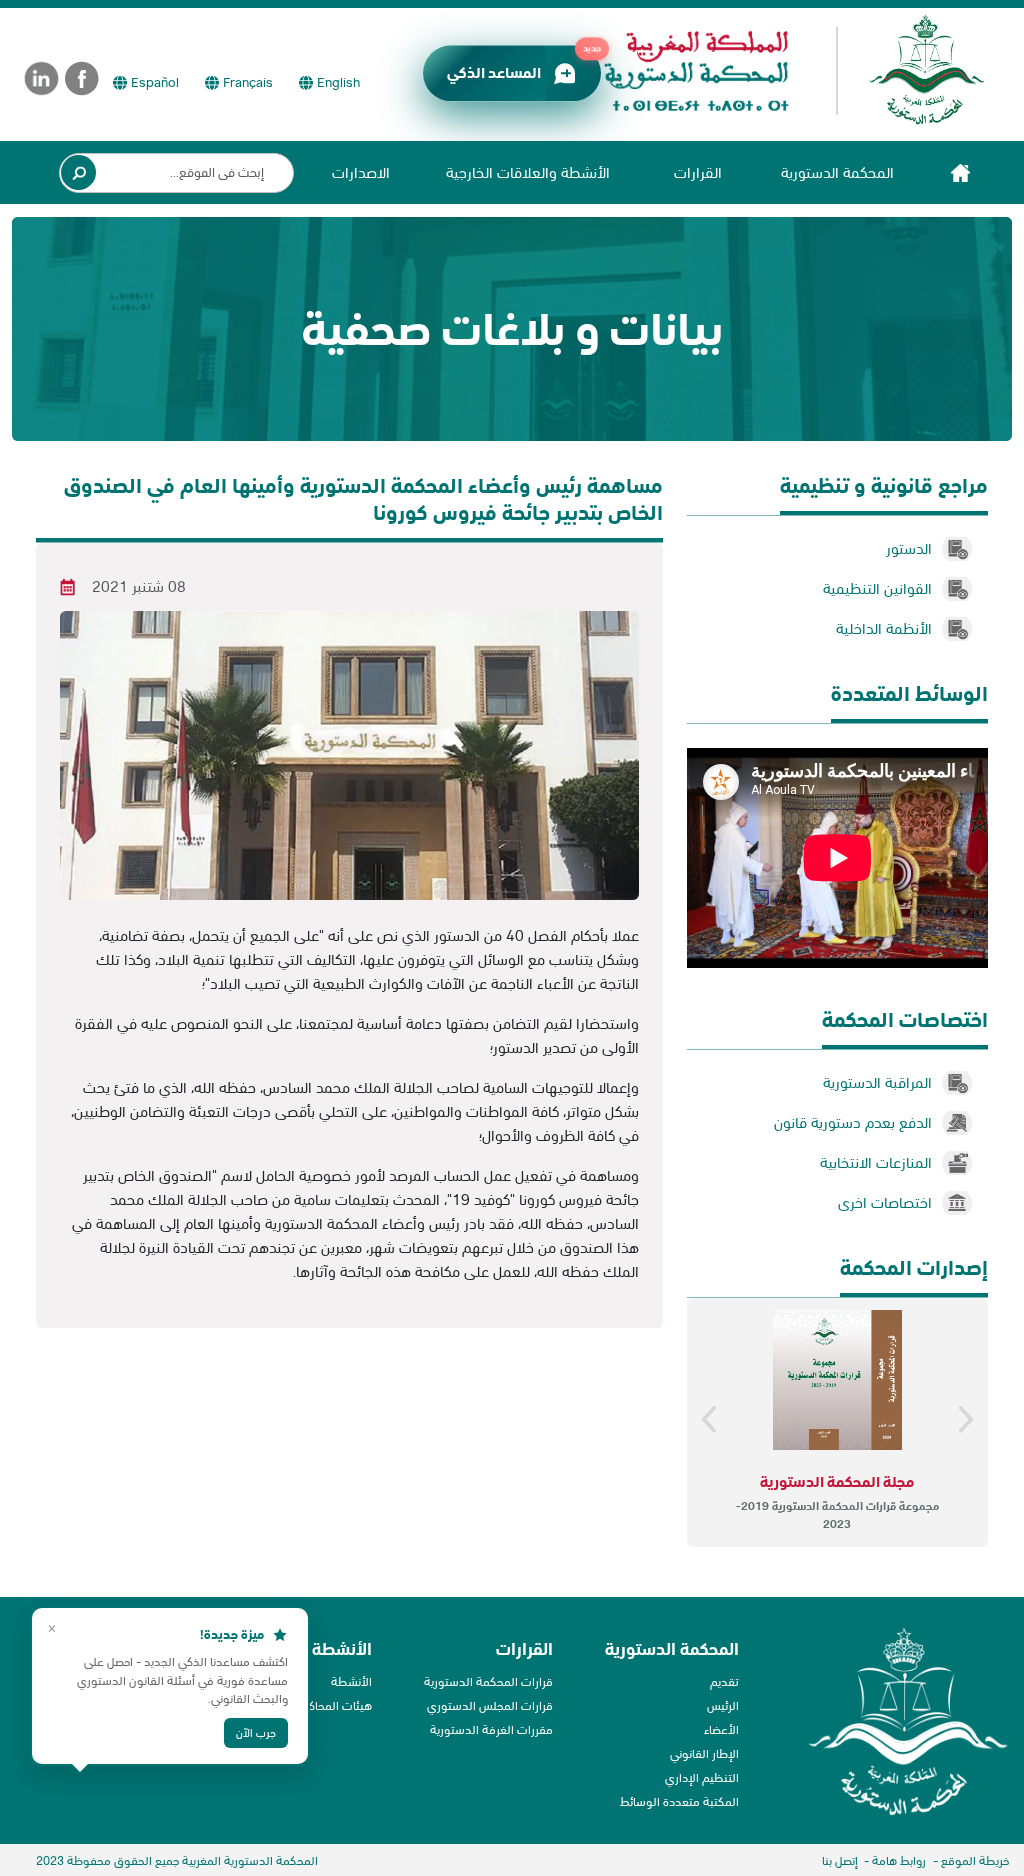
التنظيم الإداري (702, 1777)
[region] (837, 1423)
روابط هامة (899, 1860)
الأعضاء (721, 1729)
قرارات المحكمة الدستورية (488, 1681)
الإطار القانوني (704, 1753)
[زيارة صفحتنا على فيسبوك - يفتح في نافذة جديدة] (82, 78)
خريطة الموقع (975, 1860)
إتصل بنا (840, 1860)
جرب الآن (219, 1723)
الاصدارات (361, 172)
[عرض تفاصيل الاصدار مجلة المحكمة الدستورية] (837, 1380)
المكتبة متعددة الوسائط (679, 1801)
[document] (349, 1112)
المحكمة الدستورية (837, 172)
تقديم (724, 1681)
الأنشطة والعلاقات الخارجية (528, 172)
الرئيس (723, 1705)
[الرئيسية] (960, 172)
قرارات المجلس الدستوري (490, 1705)
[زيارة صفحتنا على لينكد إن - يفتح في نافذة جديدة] (41, 78)
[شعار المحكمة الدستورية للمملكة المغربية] (784, 70)
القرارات (698, 172)
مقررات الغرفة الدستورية (491, 1729)
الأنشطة (351, 1681)
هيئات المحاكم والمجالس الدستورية (285, 1705)
